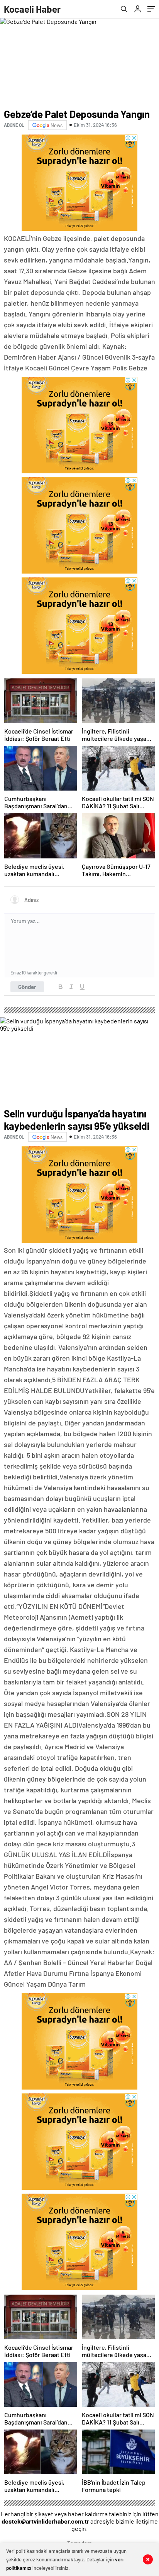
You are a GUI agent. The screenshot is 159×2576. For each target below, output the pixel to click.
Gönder (27, 987)
